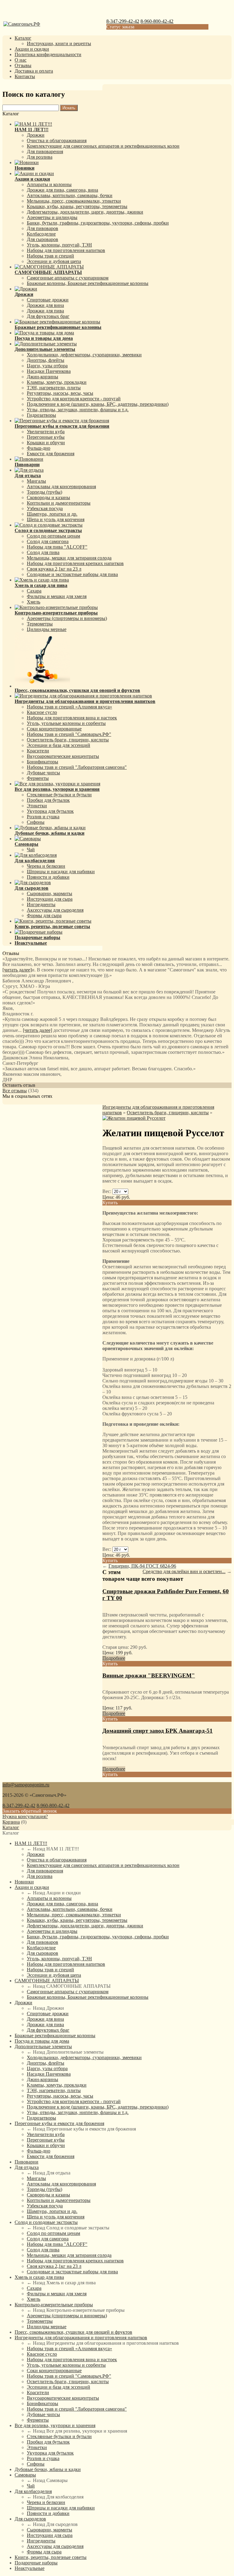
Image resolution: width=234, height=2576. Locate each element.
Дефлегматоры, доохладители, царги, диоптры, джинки (85, 212)
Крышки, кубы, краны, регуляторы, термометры (77, 206)
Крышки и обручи (46, 443)
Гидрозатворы (41, 415)
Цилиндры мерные (47, 629)
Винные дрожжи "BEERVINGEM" (149, 1675)
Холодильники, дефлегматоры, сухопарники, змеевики (84, 355)
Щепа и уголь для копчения (56, 519)
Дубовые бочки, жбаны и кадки (48, 2469)
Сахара (34, 591)
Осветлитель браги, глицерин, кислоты (68, 740)
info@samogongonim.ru (26, 1785)
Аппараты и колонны (49, 184)
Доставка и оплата (34, 71)
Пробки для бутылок (48, 800)
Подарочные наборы (36, 2563)
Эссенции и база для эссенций (58, 745)
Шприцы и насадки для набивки (61, 872)
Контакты (25, 76)
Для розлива (40, 157)
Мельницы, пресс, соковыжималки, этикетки (74, 201)
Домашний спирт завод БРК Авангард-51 (158, 1731)
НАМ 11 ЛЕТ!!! (31, 1843)
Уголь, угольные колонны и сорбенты (66, 723)
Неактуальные (30, 2568)
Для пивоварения (45, 151)
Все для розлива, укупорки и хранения (55, 2425)
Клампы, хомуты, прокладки (57, 382)
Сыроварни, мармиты (50, 893)
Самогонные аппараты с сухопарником (68, 278)
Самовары (25, 2475)
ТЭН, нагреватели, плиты (54, 388)
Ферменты (38, 778)
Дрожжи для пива (45, 311)
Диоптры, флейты (46, 360)
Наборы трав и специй (50, 256)
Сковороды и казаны (48, 497)
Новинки (24, 1882)
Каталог (23, 38)
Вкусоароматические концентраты (63, 756)
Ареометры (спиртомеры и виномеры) (67, 618)
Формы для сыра (44, 915)
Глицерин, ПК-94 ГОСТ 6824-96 (142, 1566)
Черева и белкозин (46, 866)
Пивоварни (27, 2162)
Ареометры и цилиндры (52, 217)
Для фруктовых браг (48, 316)
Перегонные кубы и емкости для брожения (59, 2123)
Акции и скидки (32, 49)
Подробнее (114, 1658)
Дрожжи (36, 135)
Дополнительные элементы (43, 2046)
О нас (21, 60)
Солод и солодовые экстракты (46, 2222)
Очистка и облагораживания (57, 141)
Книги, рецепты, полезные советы (51, 2557)
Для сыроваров (43, 239)
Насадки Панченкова (49, 371)
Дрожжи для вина (45, 305)
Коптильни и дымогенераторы (59, 503)
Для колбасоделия (33, 2491)
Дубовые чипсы (43, 773)
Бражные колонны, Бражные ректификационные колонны (88, 283)
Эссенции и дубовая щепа (54, 261)
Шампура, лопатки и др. (52, 514)
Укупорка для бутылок (50, 811)
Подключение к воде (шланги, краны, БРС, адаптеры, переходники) (98, 404)
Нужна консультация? (25, 1816)
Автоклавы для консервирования (61, 486)
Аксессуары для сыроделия (55, 910)
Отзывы (23, 65)
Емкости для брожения (51, 454)
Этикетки (37, 806)
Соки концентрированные (54, 729)
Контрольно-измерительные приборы (54, 2305)
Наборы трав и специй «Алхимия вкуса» (69, 707)
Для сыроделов (30, 2519)
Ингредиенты (41, 904)
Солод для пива (43, 552)
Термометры (40, 624)
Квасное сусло (42, 712)
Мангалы (36, 481)
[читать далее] (17, 970)
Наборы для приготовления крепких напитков (75, 563)
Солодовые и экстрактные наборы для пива (72, 574)
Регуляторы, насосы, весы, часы (60, 393)
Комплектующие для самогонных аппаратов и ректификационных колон (103, 146)
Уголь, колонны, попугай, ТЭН (59, 245)
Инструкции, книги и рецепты (59, 43)
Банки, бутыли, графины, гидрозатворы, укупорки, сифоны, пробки (98, 223)
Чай (31, 850)
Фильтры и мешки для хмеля (57, 596)
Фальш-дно (39, 448)
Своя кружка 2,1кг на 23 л (54, 569)
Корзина (11, 1822)
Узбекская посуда (45, 508)
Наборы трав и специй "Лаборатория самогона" (77, 767)
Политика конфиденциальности (48, 54)
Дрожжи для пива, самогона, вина (62, 190)
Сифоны (36, 822)
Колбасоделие (41, 234)
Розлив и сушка (43, 817)
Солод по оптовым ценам (53, 536)
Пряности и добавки (48, 877)
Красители (38, 751)
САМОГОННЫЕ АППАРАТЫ (47, 1981)
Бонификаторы (43, 762)
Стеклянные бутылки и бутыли (59, 795)
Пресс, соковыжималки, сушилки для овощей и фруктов (73, 2332)
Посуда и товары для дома (42, 2041)
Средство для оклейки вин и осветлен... (184, 1571)
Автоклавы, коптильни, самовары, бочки (70, 195)
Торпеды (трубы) (44, 492)
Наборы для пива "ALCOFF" (57, 547)
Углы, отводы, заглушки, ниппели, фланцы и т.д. (78, 410)
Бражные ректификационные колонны (55, 2036)
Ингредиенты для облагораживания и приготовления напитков (81, 2338)
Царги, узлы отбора (47, 366)
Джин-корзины (43, 377)
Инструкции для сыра (50, 899)
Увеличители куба (46, 432)
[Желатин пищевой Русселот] (134, 1118)
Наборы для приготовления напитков (66, 250)
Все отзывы (15, 1091)
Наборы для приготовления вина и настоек (72, 718)
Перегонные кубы (46, 437)
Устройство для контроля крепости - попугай (74, 399)
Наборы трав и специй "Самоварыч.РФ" (69, 734)
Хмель (34, 602)
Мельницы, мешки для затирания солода (69, 558)
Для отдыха (27, 2167)
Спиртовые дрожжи (48, 300)
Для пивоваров (43, 228)
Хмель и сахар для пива (39, 2277)
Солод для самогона (48, 541)
